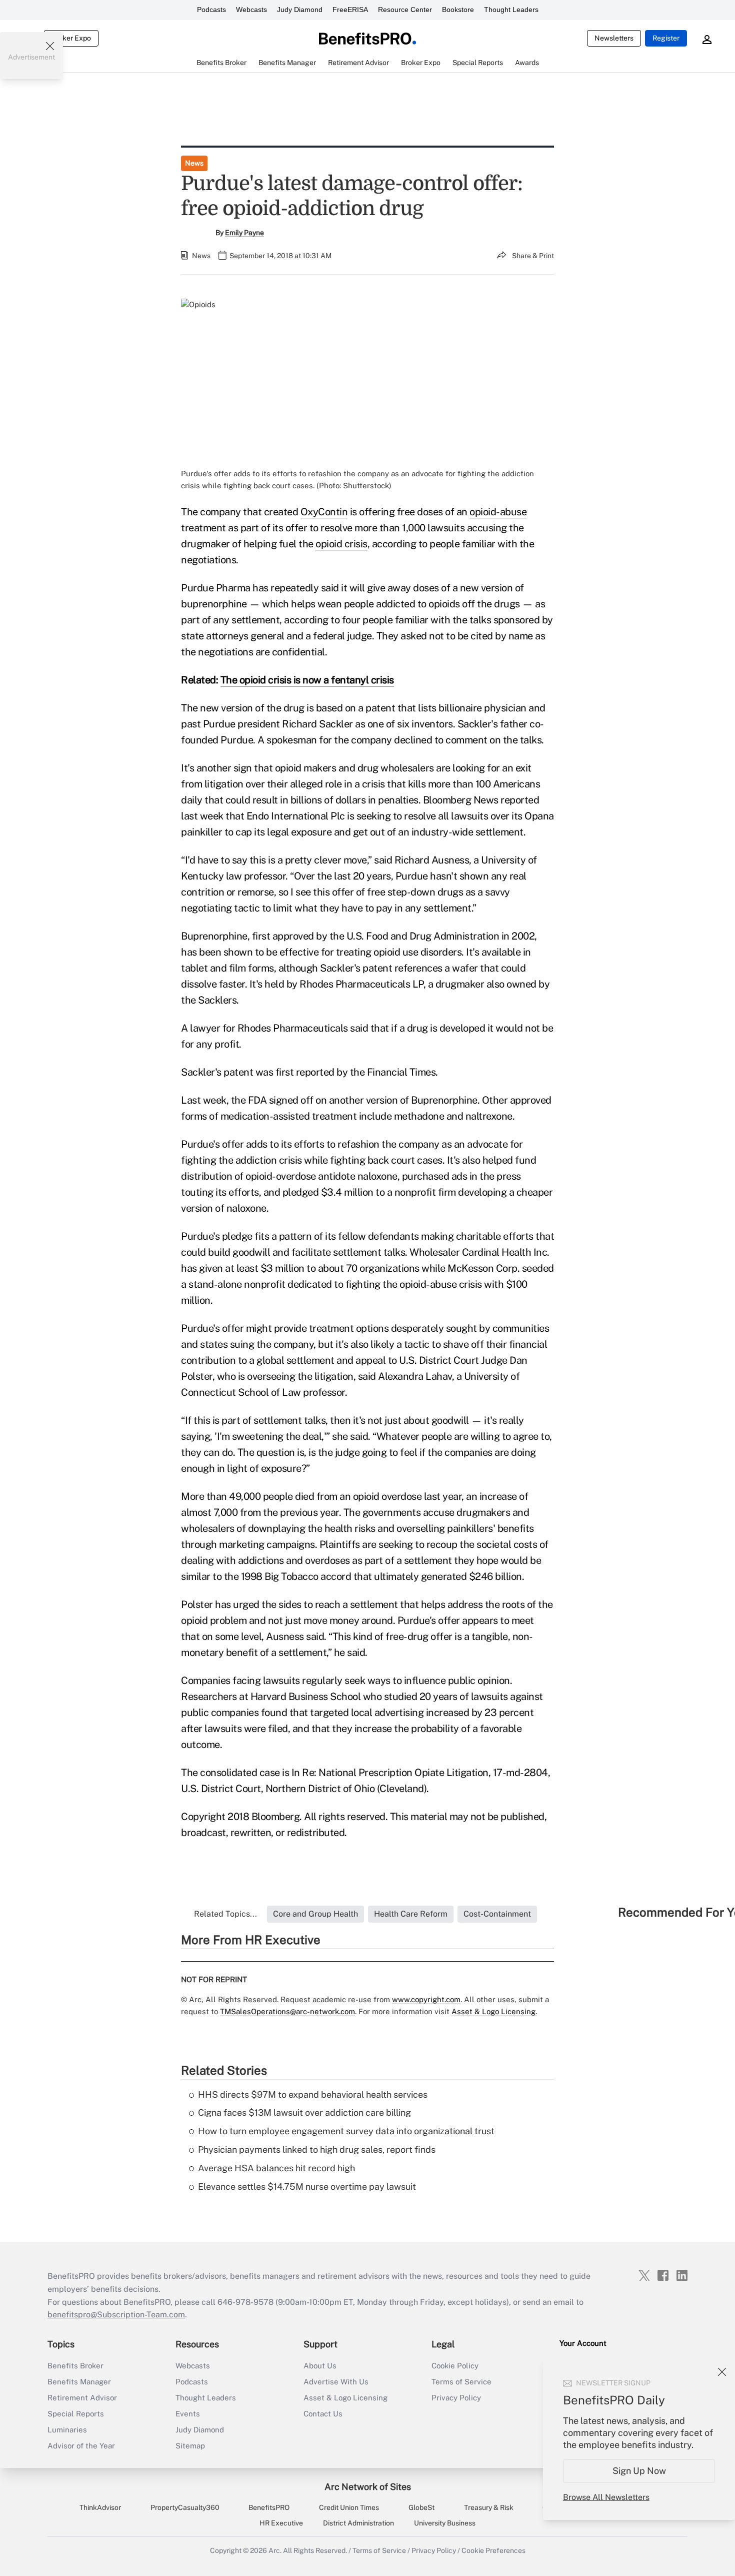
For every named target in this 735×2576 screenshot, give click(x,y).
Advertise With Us (336, 2382)
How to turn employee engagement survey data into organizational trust (346, 2131)
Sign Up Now (639, 2471)
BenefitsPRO (269, 2507)
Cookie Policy (455, 2366)
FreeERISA (350, 10)
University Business (445, 2523)
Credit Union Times (349, 2507)
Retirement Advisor (82, 2398)
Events (188, 2414)
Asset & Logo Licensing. (494, 2011)
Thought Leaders (511, 10)
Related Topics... (225, 1914)
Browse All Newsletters (606, 2497)
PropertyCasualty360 (185, 2507)
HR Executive (281, 2523)
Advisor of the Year (81, 2446)
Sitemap (190, 2446)
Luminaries (67, 2430)
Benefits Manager (79, 2382)
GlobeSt (421, 2507)
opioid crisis (341, 544)
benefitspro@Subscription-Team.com (116, 2315)
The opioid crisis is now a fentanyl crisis (307, 680)
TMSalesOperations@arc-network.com (287, 2011)
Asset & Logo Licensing (345, 2398)
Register (666, 38)
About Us (320, 2366)
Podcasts (211, 10)
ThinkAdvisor (100, 2507)
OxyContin (324, 512)
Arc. (275, 2550)
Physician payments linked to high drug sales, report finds (317, 2150)
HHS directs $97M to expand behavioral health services (313, 2094)
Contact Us (323, 2414)
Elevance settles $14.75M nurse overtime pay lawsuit (307, 2187)
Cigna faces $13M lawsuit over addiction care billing (304, 2112)
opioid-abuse (498, 512)
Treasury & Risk (489, 2507)
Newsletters (614, 38)
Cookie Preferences (493, 2550)
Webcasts (251, 10)
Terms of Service (461, 2382)
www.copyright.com (426, 1999)
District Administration (358, 2523)
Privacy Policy (456, 2398)
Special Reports (76, 2414)
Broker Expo (71, 38)
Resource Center (405, 10)
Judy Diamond (300, 10)
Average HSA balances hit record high (276, 2168)
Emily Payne (244, 233)
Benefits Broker (75, 2366)
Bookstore (458, 10)
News (194, 163)
